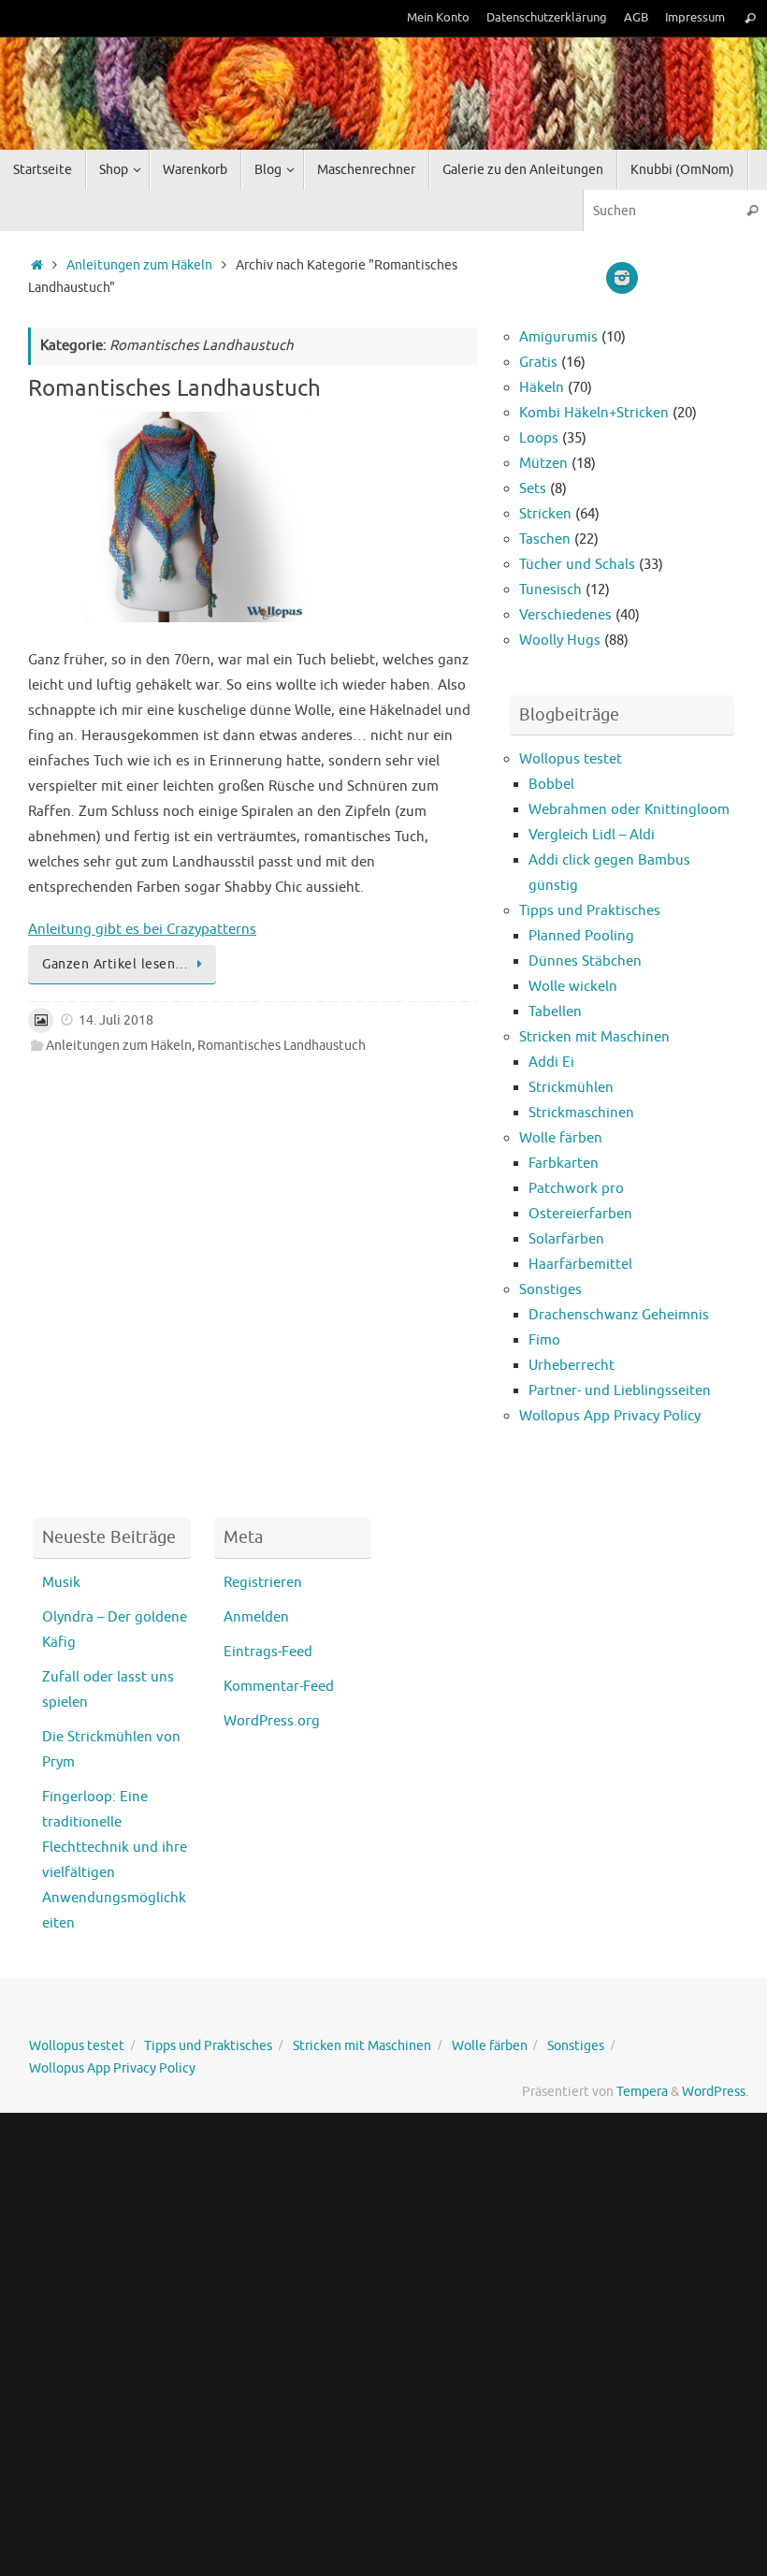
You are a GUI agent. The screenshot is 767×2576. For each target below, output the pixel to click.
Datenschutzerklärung (547, 18)
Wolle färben (561, 1138)
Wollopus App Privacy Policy (610, 1416)
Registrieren (263, 1583)
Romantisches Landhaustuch (174, 388)
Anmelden (256, 1617)
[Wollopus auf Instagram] (622, 278)
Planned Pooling (581, 936)
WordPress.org (272, 1721)
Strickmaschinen (581, 1113)
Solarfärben (566, 1239)
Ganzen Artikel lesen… (116, 964)
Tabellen (555, 1012)
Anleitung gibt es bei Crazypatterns (142, 930)
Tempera (642, 2092)
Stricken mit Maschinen (594, 1037)
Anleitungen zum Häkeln (139, 265)
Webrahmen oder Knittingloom (629, 810)
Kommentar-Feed (279, 1687)
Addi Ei (551, 1062)
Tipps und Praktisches (590, 911)
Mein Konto (438, 18)
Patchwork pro (576, 1189)
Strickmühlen (571, 1088)
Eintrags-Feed (268, 1652)
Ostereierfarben (580, 1214)
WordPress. (715, 2092)
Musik (61, 1583)
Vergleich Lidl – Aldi (592, 835)
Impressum (695, 18)
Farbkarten (564, 1164)
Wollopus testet (571, 759)
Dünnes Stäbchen (585, 961)
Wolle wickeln (573, 987)
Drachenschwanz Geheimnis (619, 1315)
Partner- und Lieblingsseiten (620, 1391)
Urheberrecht (572, 1366)
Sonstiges (550, 1290)
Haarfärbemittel (580, 1265)
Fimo (544, 1340)
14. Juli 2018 (116, 1020)
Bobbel (551, 785)
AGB (636, 18)
